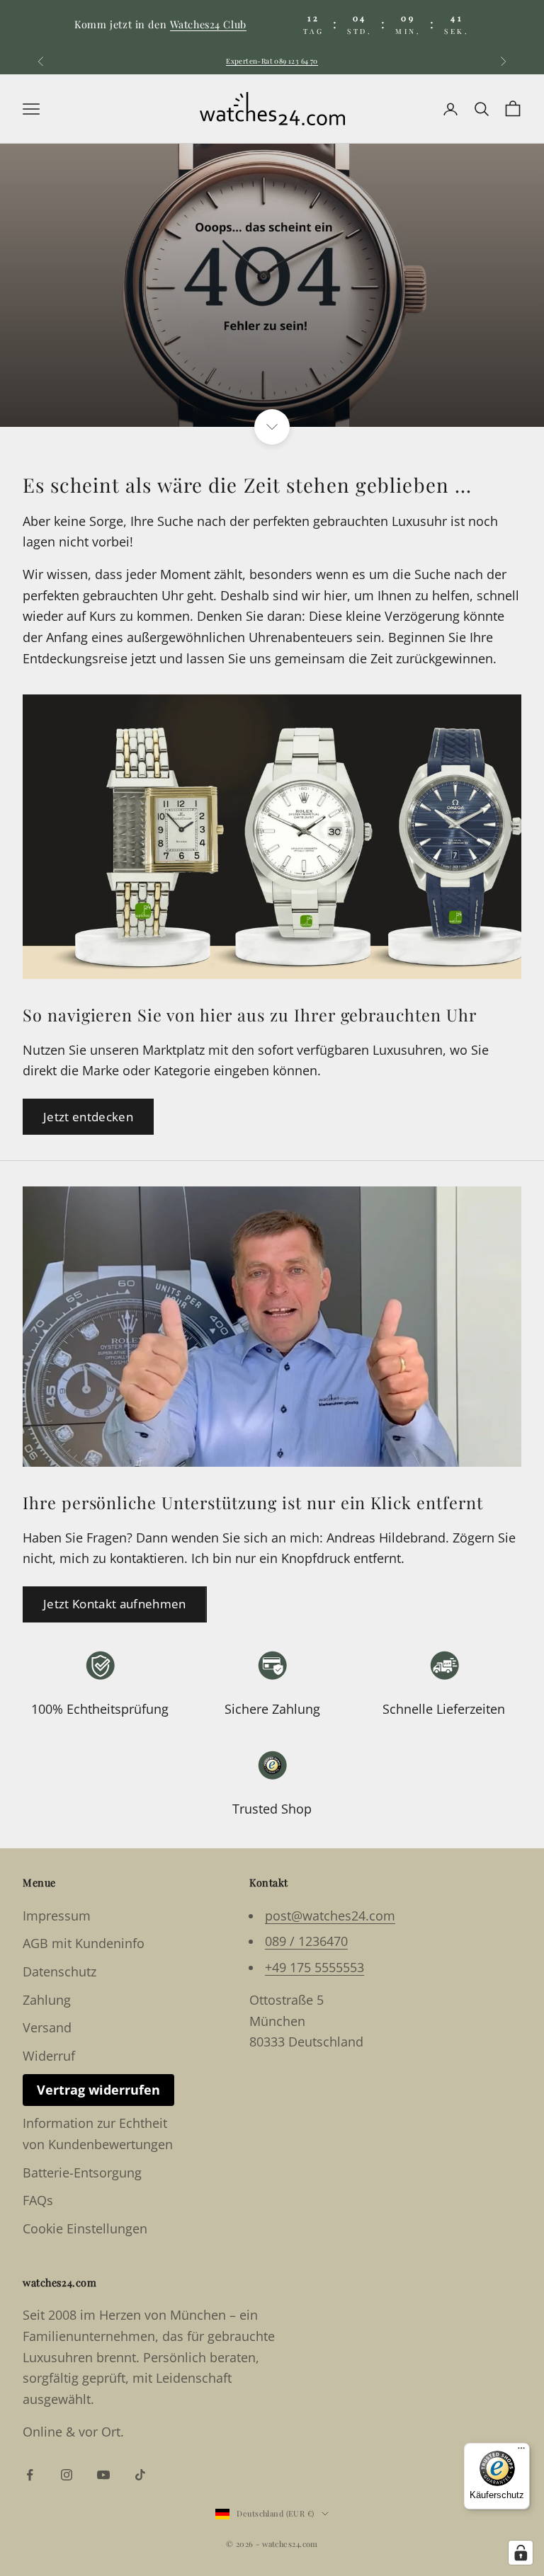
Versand (47, 2027)
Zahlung (47, 2000)
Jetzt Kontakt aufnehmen (115, 1604)
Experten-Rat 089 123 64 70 (272, 61)
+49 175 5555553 (314, 1967)
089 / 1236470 (306, 1941)
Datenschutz (59, 1971)
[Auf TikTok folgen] (140, 2475)
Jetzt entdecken (88, 1117)
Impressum (57, 1916)
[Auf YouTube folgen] (103, 2475)
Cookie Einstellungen (85, 2228)
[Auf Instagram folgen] (67, 2475)
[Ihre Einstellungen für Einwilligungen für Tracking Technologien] (521, 2553)
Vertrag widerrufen (98, 2090)
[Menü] (521, 2451)
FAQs (38, 2200)
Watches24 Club (208, 24)
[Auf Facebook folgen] (30, 2475)
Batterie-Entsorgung (82, 2173)
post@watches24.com (330, 1916)
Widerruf (49, 2056)
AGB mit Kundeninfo (84, 1943)
